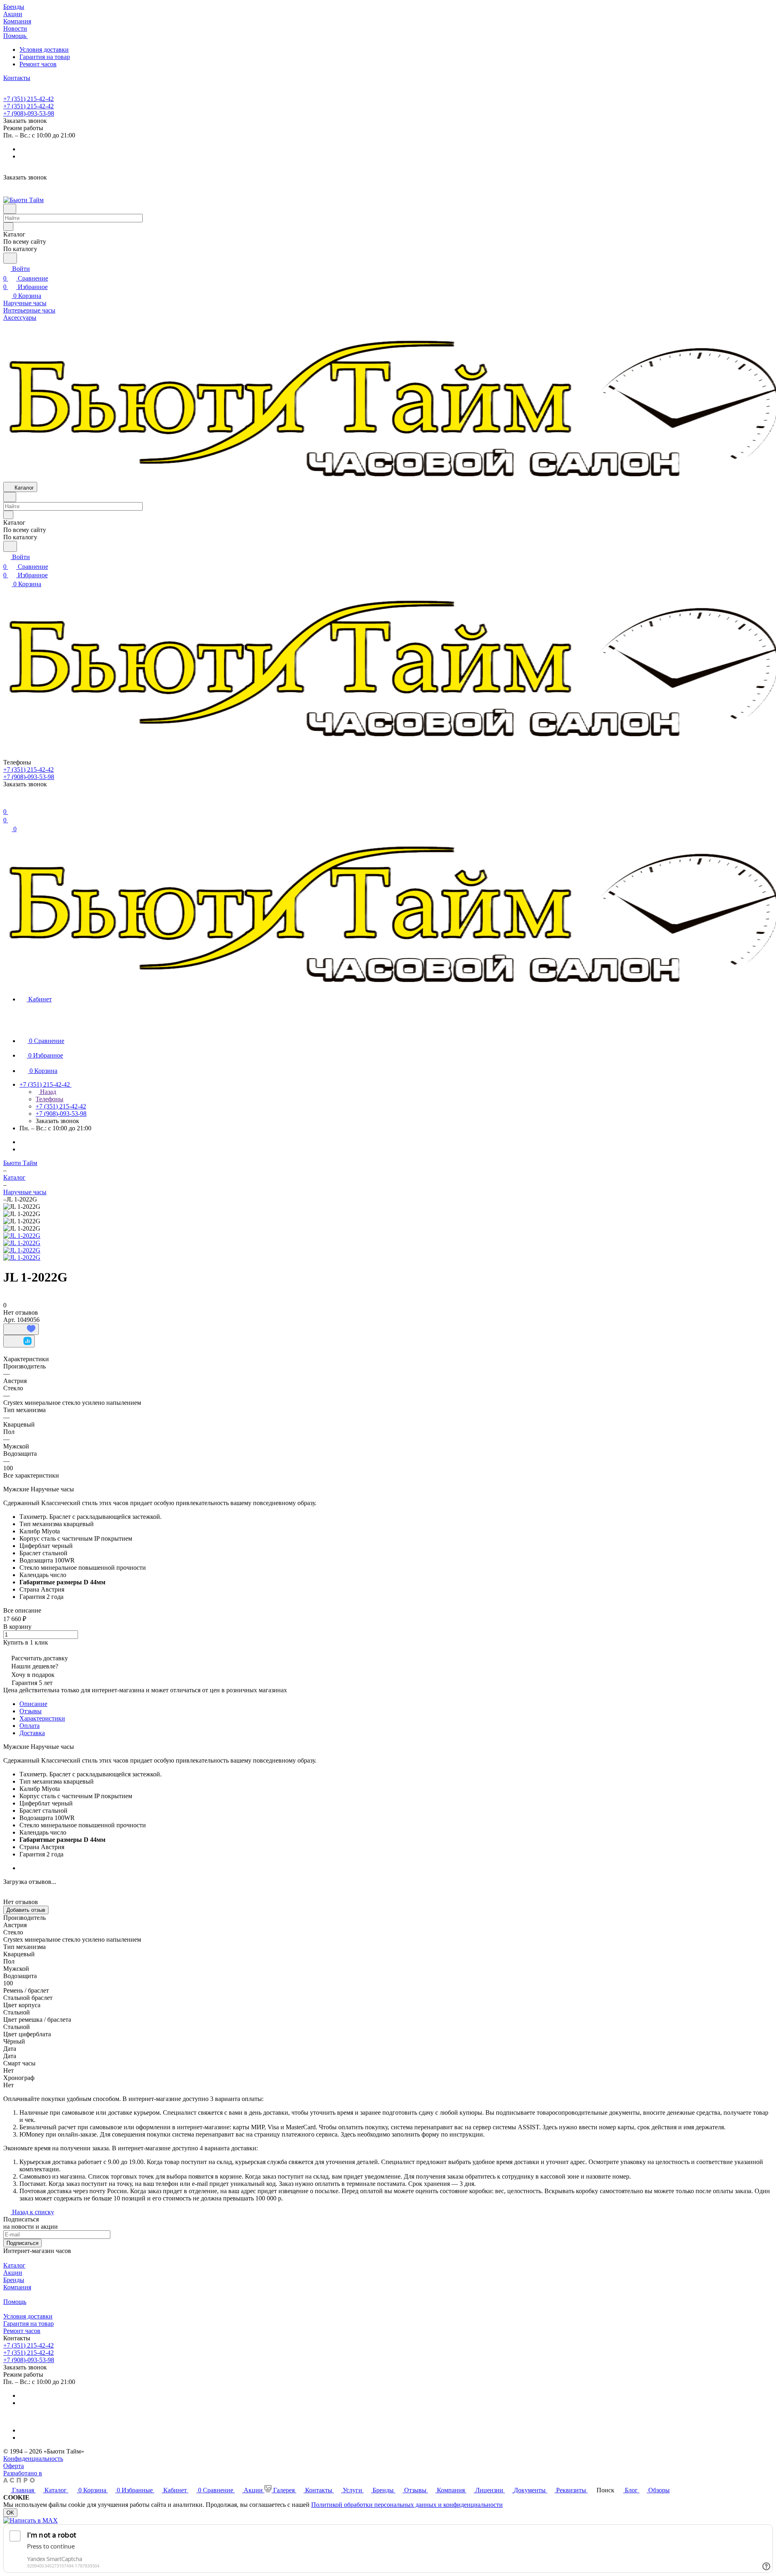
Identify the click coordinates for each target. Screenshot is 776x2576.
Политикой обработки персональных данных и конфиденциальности (407, 2505)
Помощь (15, 2302)
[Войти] (7, 802)
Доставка (32, 1733)
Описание (33, 1704)
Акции (13, 2273)
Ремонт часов (38, 64)
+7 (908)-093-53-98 (29, 113)
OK (10, 2513)
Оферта (14, 2466)
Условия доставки (44, 50)
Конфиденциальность (33, 2459)
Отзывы (31, 1711)
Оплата (30, 1726)
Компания (17, 2287)
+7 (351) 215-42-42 (28, 99)
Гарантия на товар (45, 57)
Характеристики (42, 1718)
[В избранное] (21, 1329)
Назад (47, 1092)
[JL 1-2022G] (22, 1236)
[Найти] (10, 258)
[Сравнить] (19, 1341)
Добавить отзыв (26, 1910)
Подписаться (22, 2243)
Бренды (14, 2280)
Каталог (14, 2265)
